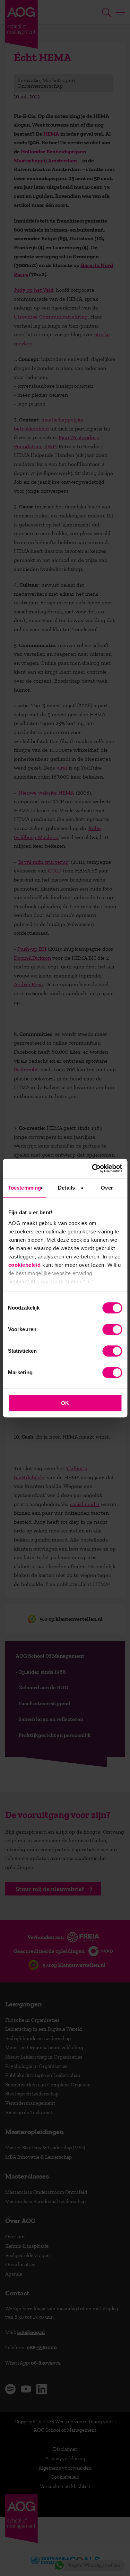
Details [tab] (66, 1188)
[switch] (112, 1329)
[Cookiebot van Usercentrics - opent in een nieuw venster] (93, 1168)
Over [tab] (107, 1188)
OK (65, 1403)
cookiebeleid (24, 1265)
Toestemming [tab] (24, 1188)
